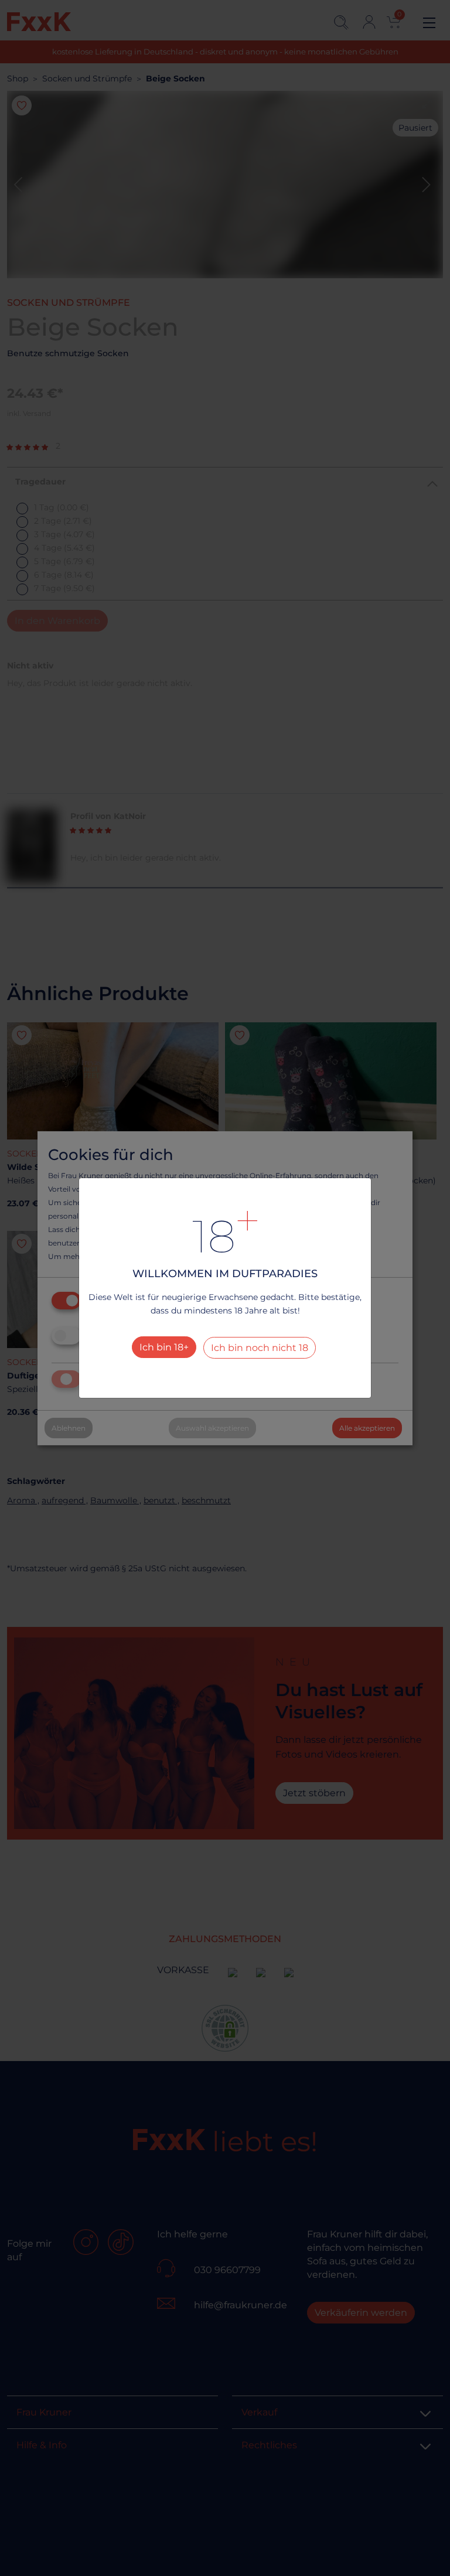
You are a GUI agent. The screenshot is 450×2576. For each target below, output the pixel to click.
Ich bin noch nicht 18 (260, 1348)
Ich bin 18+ (164, 1347)
